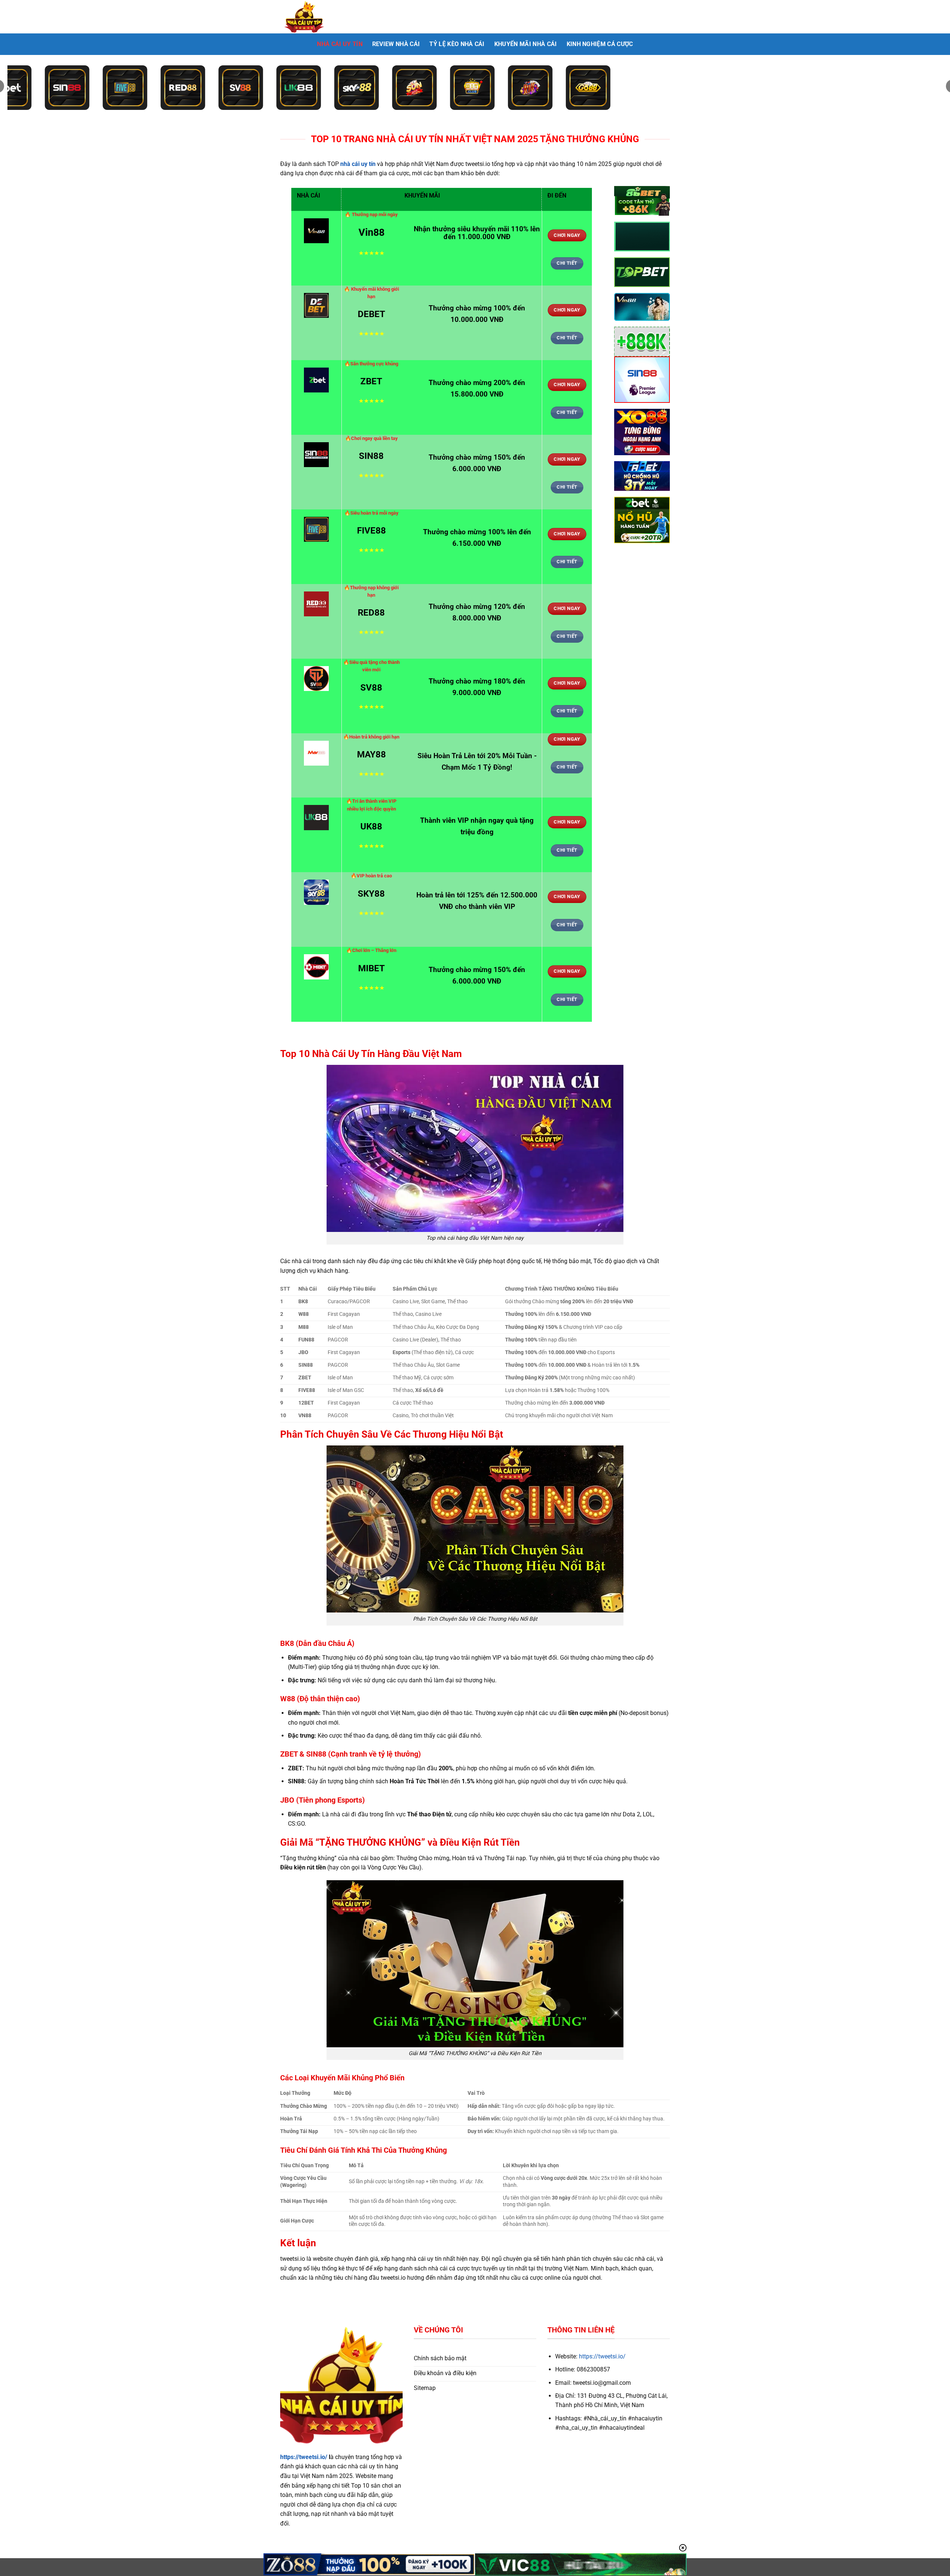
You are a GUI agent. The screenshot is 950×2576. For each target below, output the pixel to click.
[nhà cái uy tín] (317, 17)
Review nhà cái (396, 44)
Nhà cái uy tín (340, 44)
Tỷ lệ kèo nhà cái (457, 44)
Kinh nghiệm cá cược (600, 44)
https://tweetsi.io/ (304, 2457)
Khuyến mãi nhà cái (526, 44)
